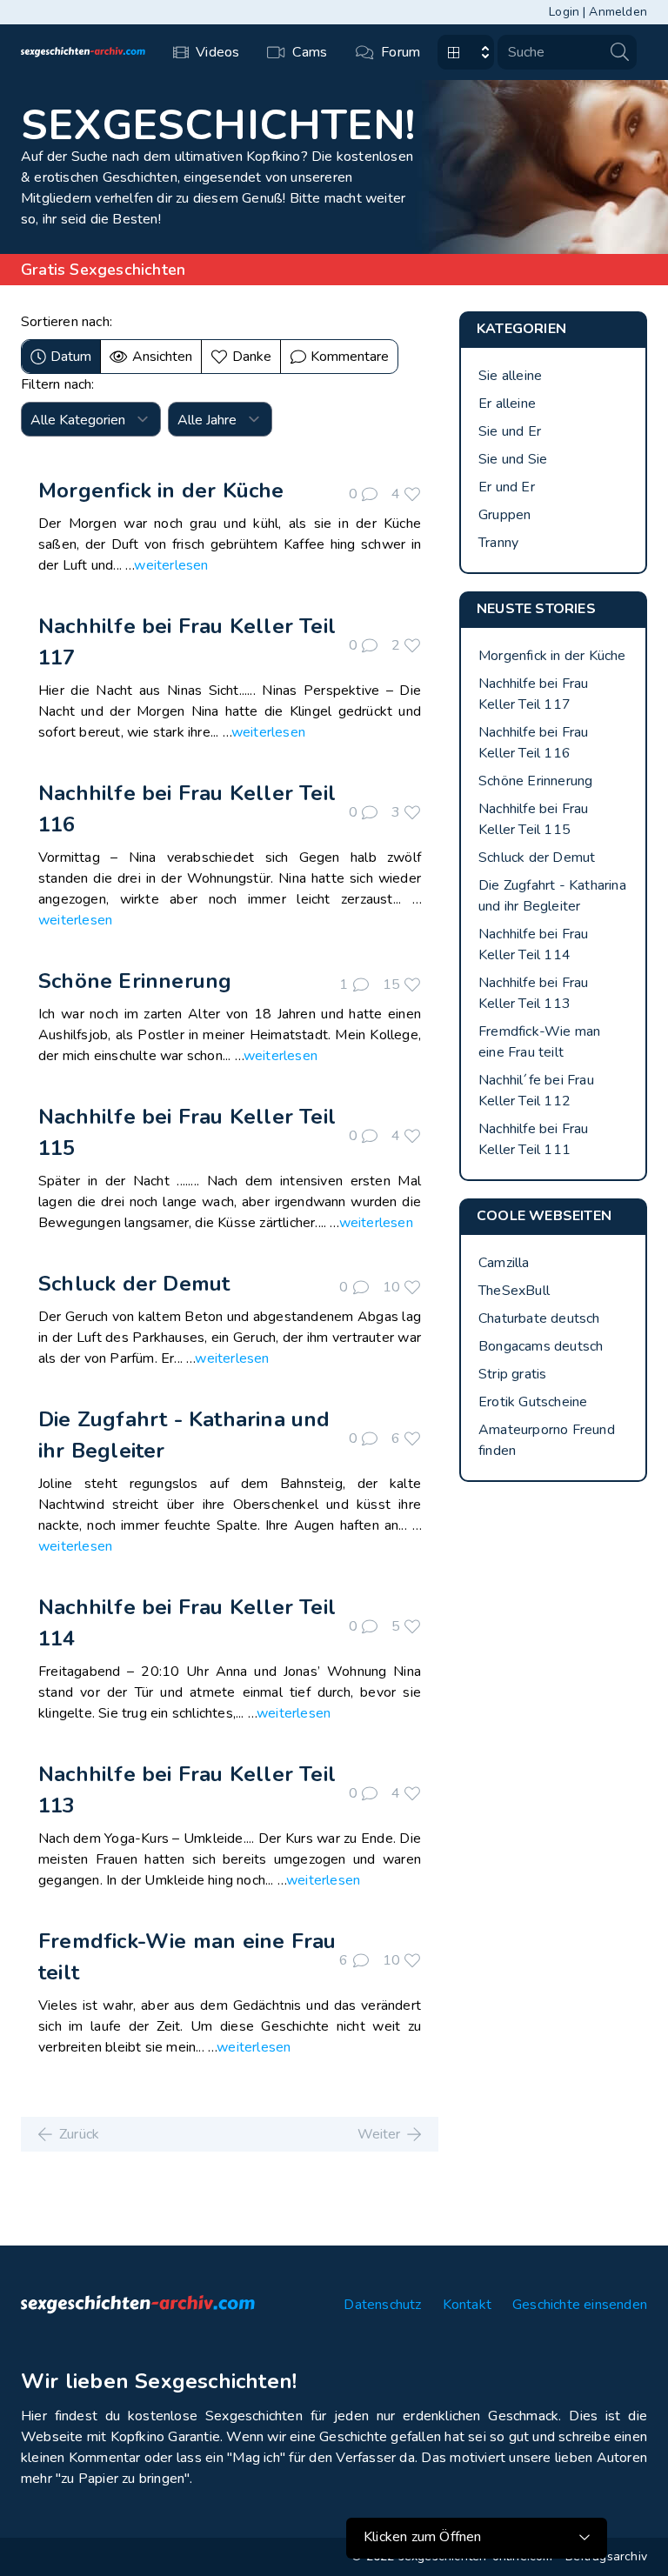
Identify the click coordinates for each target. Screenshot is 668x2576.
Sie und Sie (513, 459)
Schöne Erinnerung (135, 981)
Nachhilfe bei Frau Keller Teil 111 (534, 1139)
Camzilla (504, 1263)
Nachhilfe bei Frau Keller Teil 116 (534, 743)
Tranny (498, 543)
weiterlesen (171, 565)
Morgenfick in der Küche (161, 491)
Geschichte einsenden (580, 2305)
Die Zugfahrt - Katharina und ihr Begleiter (552, 896)
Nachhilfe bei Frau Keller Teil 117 (534, 694)
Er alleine (507, 404)
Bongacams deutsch (541, 1346)
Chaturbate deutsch (539, 1318)
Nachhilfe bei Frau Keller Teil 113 (534, 993)
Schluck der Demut (134, 1284)
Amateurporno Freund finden (547, 1440)
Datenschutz (382, 2305)
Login (564, 12)
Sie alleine (510, 376)
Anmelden (618, 12)
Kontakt (467, 2305)
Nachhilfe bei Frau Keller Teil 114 (534, 944)
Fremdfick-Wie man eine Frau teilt (539, 1042)
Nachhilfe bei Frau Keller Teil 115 (534, 819)
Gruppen (504, 515)
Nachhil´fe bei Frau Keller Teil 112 (536, 1091)
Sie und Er (510, 431)
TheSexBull (514, 1291)
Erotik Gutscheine (533, 1402)
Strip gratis (512, 1374)
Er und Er (507, 487)
